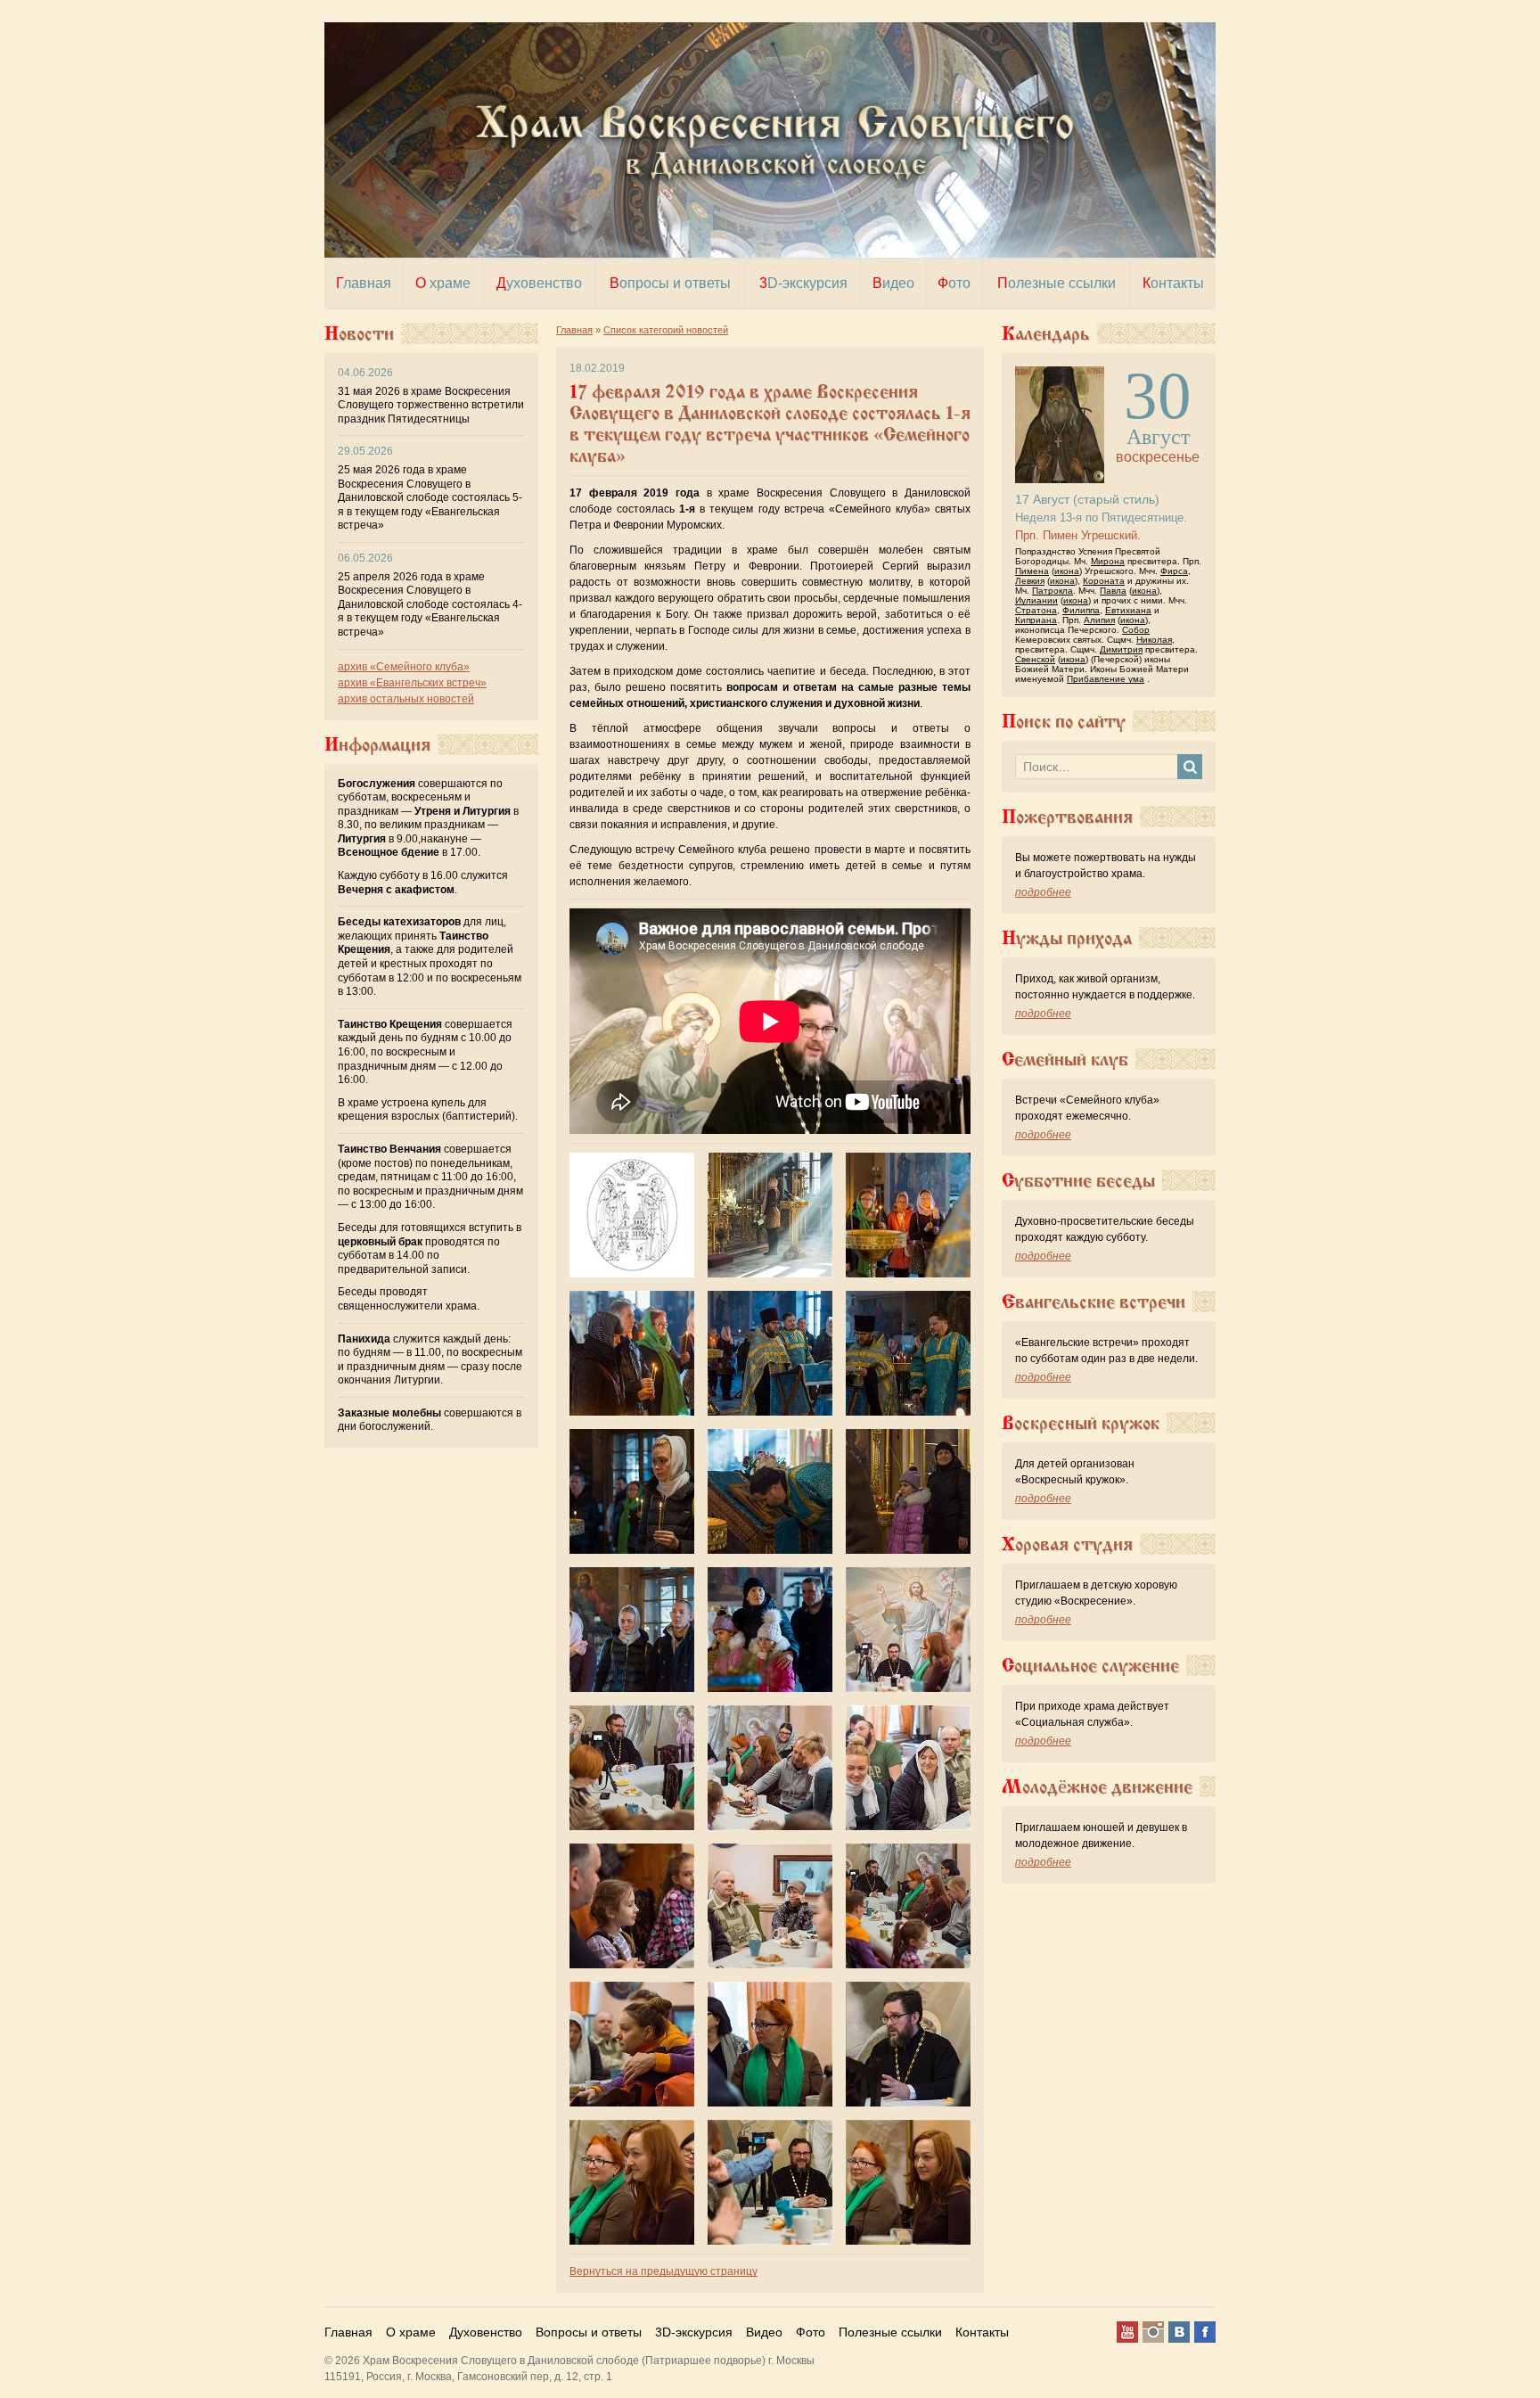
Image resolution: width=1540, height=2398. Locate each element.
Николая (1154, 640)
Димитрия (1121, 649)
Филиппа (1081, 610)
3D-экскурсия (694, 2332)
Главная (348, 2332)
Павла (1113, 591)
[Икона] (1060, 374)
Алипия (1099, 620)
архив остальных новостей (406, 699)
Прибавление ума (1106, 679)
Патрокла (1053, 591)
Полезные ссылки (890, 2332)
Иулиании (1036, 600)
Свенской (1035, 659)
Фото (811, 2332)
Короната (1104, 581)
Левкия (1030, 581)
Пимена (1032, 571)
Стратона (1036, 610)
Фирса (1174, 571)
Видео (764, 2332)
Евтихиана (1128, 610)
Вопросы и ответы (589, 2332)
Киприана (1036, 620)
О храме (411, 2332)
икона (1067, 571)
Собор (1136, 630)
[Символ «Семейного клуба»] (632, 1215)
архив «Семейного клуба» (404, 667)
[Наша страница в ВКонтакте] (1179, 2332)
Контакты (982, 2332)
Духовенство (486, 2332)
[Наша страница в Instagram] (1153, 2332)
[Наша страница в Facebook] (1205, 2332)
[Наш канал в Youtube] (1127, 2332)
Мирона (1108, 561)
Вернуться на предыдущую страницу (664, 2271)
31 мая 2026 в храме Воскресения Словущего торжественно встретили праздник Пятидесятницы (431, 405)
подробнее (1043, 892)
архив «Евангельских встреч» (412, 683)
